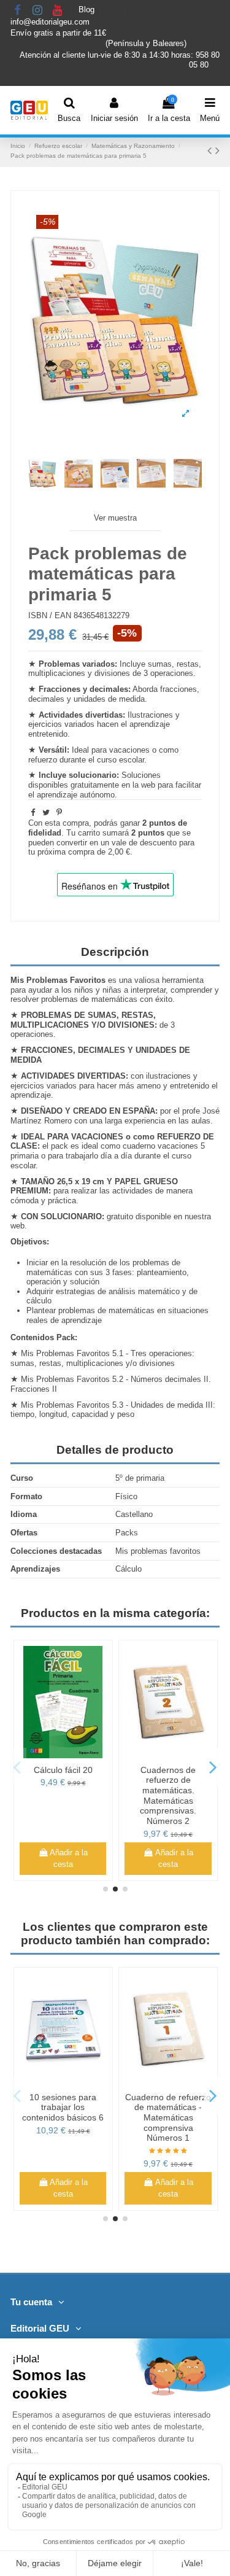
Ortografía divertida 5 (63, 2097)
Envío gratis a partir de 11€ (58, 33)
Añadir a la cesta (69, 1859)
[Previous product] (211, 150)
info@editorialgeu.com (51, 22)
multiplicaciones (57, 673)
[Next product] (217, 150)
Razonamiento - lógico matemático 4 (168, 1775)
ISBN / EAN (50, 615)
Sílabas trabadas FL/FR (168, 2102)
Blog (88, 10)
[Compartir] (33, 813)
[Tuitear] (46, 813)
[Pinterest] (59, 813)
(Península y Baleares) (147, 43)
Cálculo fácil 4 (63, 1770)
